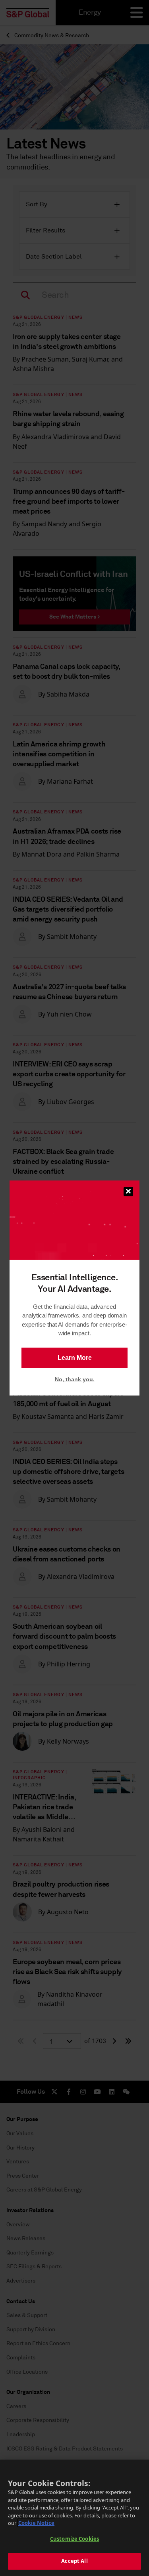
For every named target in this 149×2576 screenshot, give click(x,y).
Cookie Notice (36, 2523)
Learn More (75, 1358)
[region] (74, 2518)
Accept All (74, 2561)
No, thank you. (75, 1379)
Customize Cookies (74, 2539)
